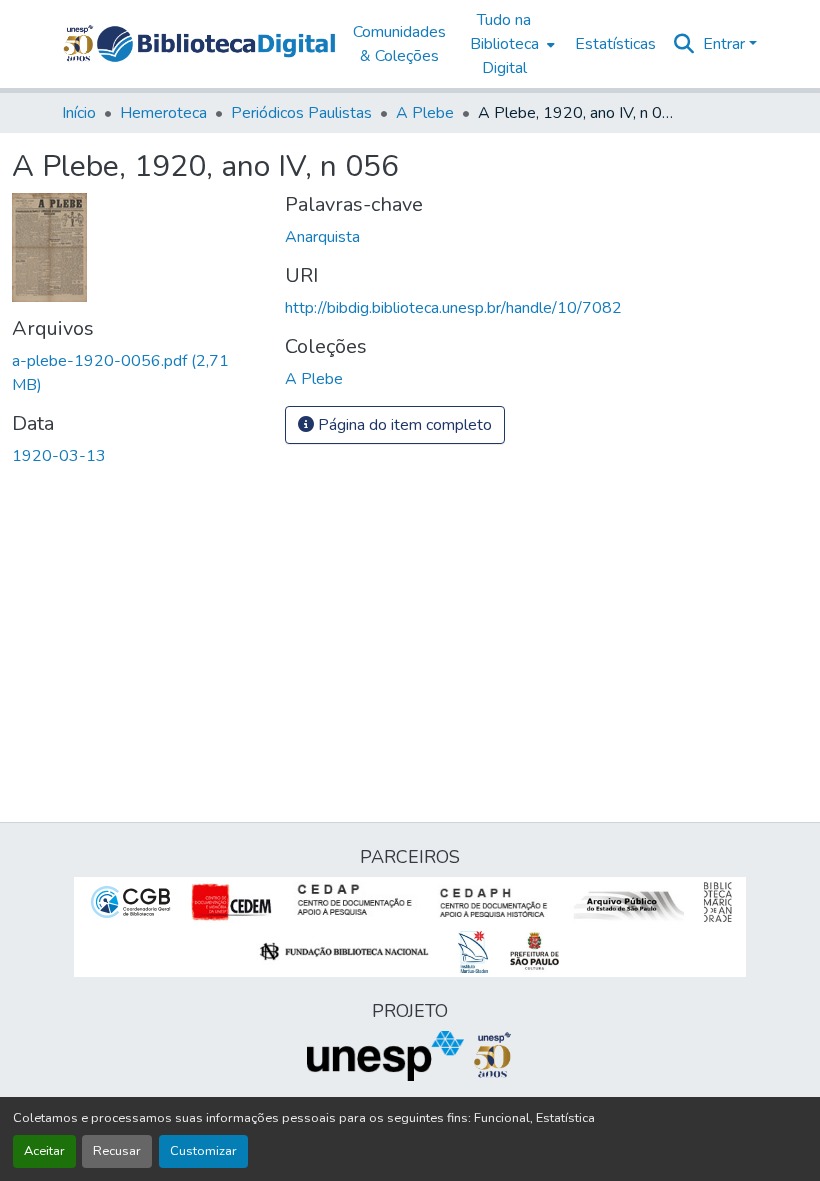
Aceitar (44, 1151)
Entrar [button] (726, 44)
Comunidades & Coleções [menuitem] (399, 44)
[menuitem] (510, 44)
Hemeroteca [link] (163, 113)
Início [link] (79, 113)
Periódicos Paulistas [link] (301, 113)
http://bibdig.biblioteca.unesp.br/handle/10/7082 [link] (453, 308)
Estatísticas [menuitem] (615, 44)
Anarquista (322, 237)
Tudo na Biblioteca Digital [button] (504, 44)
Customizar (203, 1151)
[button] (216, 44)
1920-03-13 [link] (59, 456)
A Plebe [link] (425, 113)
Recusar (117, 1151)
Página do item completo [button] (403, 425)
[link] (136, 373)
